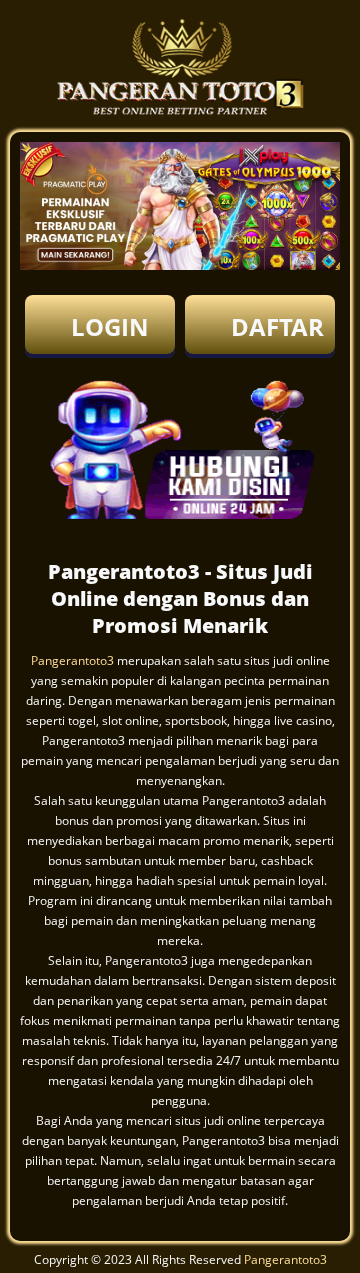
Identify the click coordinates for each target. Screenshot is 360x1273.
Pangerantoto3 (72, 660)
